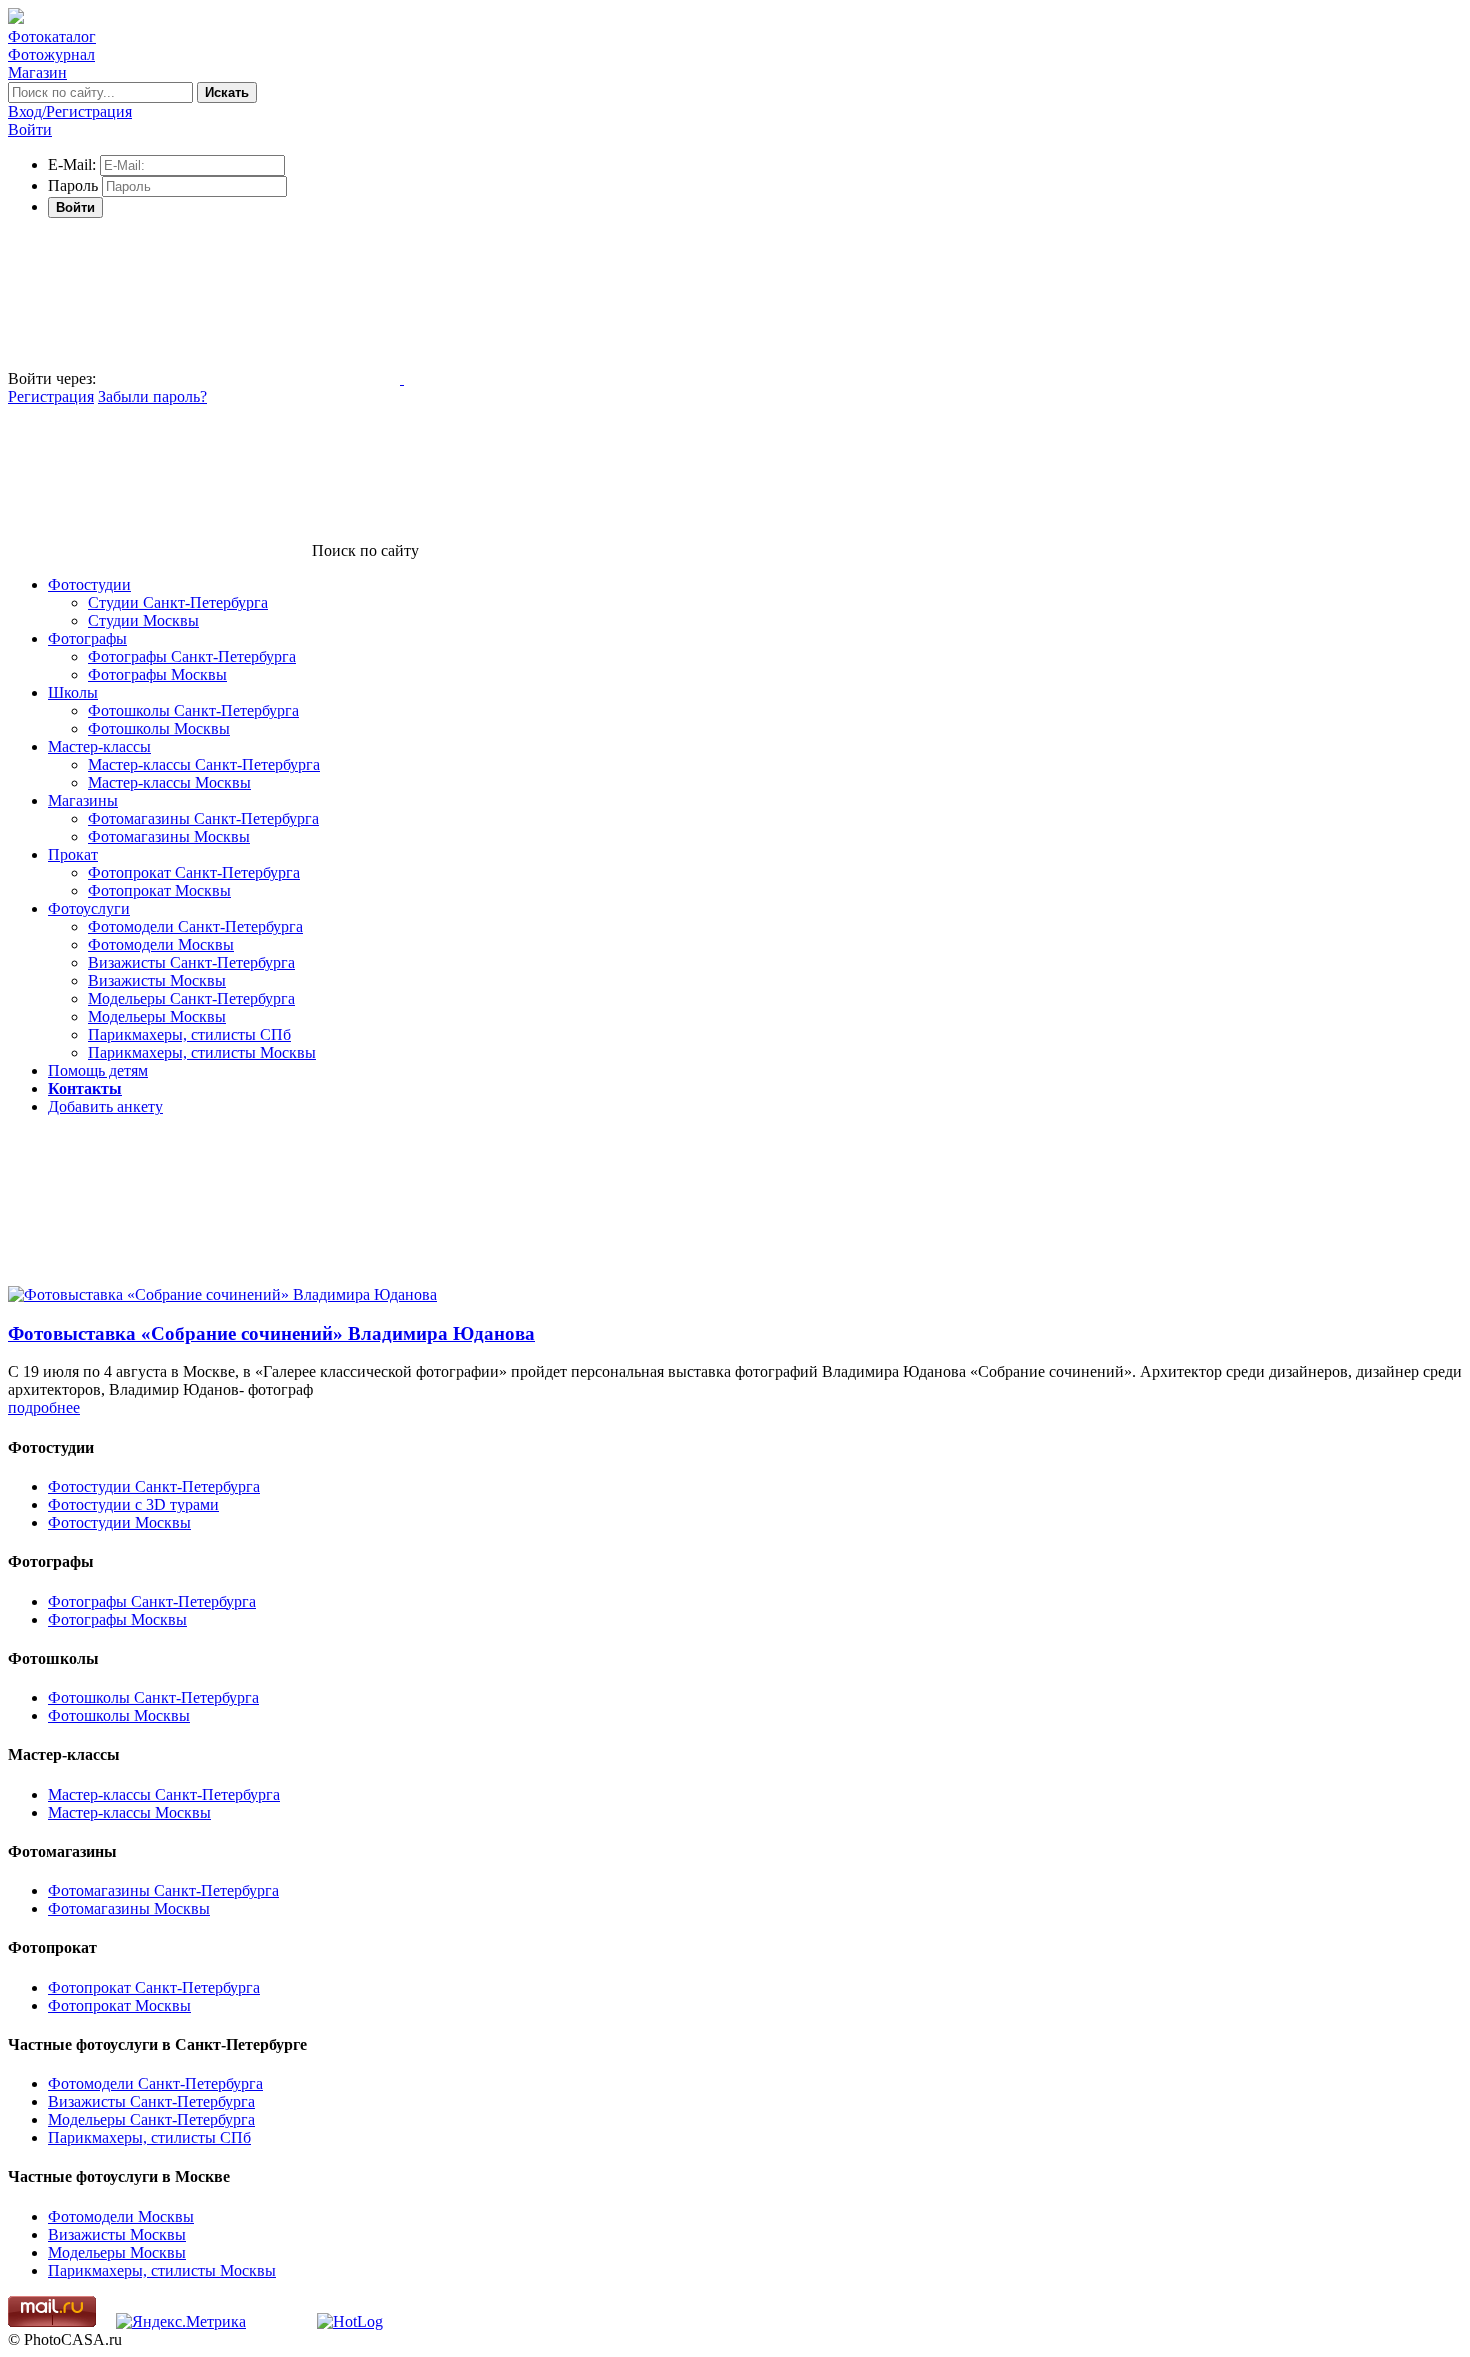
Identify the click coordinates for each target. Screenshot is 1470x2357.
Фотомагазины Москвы (169, 836)
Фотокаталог (52, 36)
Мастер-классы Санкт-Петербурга (204, 764)
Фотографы (87, 638)
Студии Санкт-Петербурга (178, 602)
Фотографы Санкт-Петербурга (192, 656)
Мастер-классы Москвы (169, 782)
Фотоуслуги (89, 908)
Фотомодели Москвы (161, 944)
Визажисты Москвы (157, 980)
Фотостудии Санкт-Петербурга (154, 1486)
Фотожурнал (51, 54)
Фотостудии (89, 584)
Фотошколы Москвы (159, 728)
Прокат (73, 854)
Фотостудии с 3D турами (133, 1504)
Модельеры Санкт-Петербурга (191, 998)
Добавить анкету (105, 1106)
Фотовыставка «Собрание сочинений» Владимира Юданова (271, 1333)
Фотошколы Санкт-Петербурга (193, 710)
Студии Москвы (143, 620)
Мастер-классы (99, 746)
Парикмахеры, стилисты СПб (189, 1034)
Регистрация (51, 396)
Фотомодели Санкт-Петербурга (195, 926)
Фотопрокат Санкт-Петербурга (194, 872)
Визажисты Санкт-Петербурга (191, 962)
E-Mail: (72, 164)
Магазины (83, 800)
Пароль (73, 185)
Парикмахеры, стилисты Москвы (202, 1052)
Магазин (37, 72)
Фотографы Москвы (157, 674)
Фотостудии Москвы (119, 1522)
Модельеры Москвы (157, 1016)
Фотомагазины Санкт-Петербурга (203, 818)
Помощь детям (98, 1070)
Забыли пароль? (152, 396)
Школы (73, 692)
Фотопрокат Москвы (159, 890)
